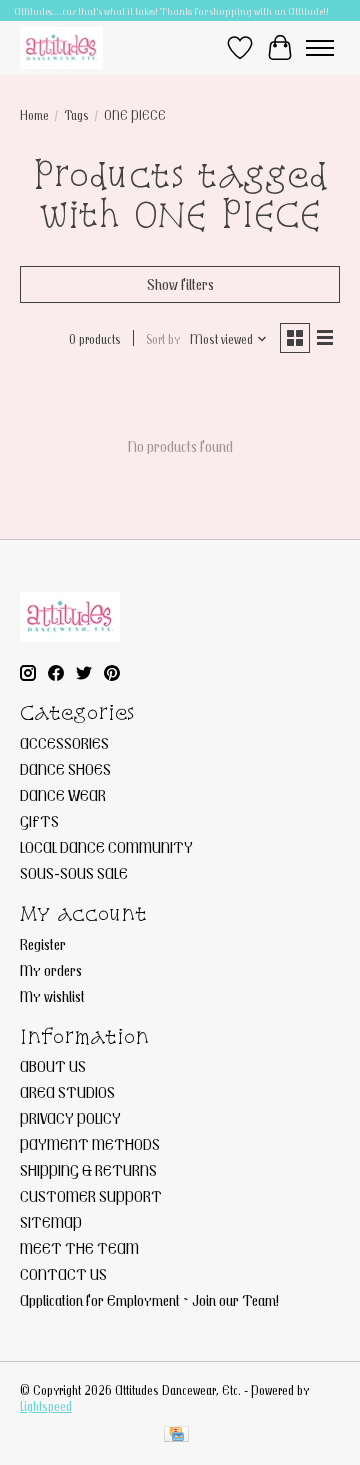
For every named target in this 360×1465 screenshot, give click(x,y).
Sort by (163, 339)
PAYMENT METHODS (90, 1144)
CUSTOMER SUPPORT (91, 1196)
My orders (51, 970)
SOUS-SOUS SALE (74, 873)
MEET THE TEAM (79, 1248)
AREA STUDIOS (67, 1092)
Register (43, 944)
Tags (76, 115)
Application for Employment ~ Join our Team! (149, 1300)
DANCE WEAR (63, 795)
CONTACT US (63, 1274)
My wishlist (52, 996)
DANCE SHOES (65, 769)
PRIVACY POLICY (70, 1118)
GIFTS (39, 821)
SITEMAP (51, 1222)
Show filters (180, 284)
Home (34, 115)
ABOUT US (53, 1066)
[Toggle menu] (320, 48)
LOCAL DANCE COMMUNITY (106, 847)
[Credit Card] (176, 1435)
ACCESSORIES (64, 743)
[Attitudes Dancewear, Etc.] (61, 47)
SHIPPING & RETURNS (88, 1170)
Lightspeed (46, 1406)
